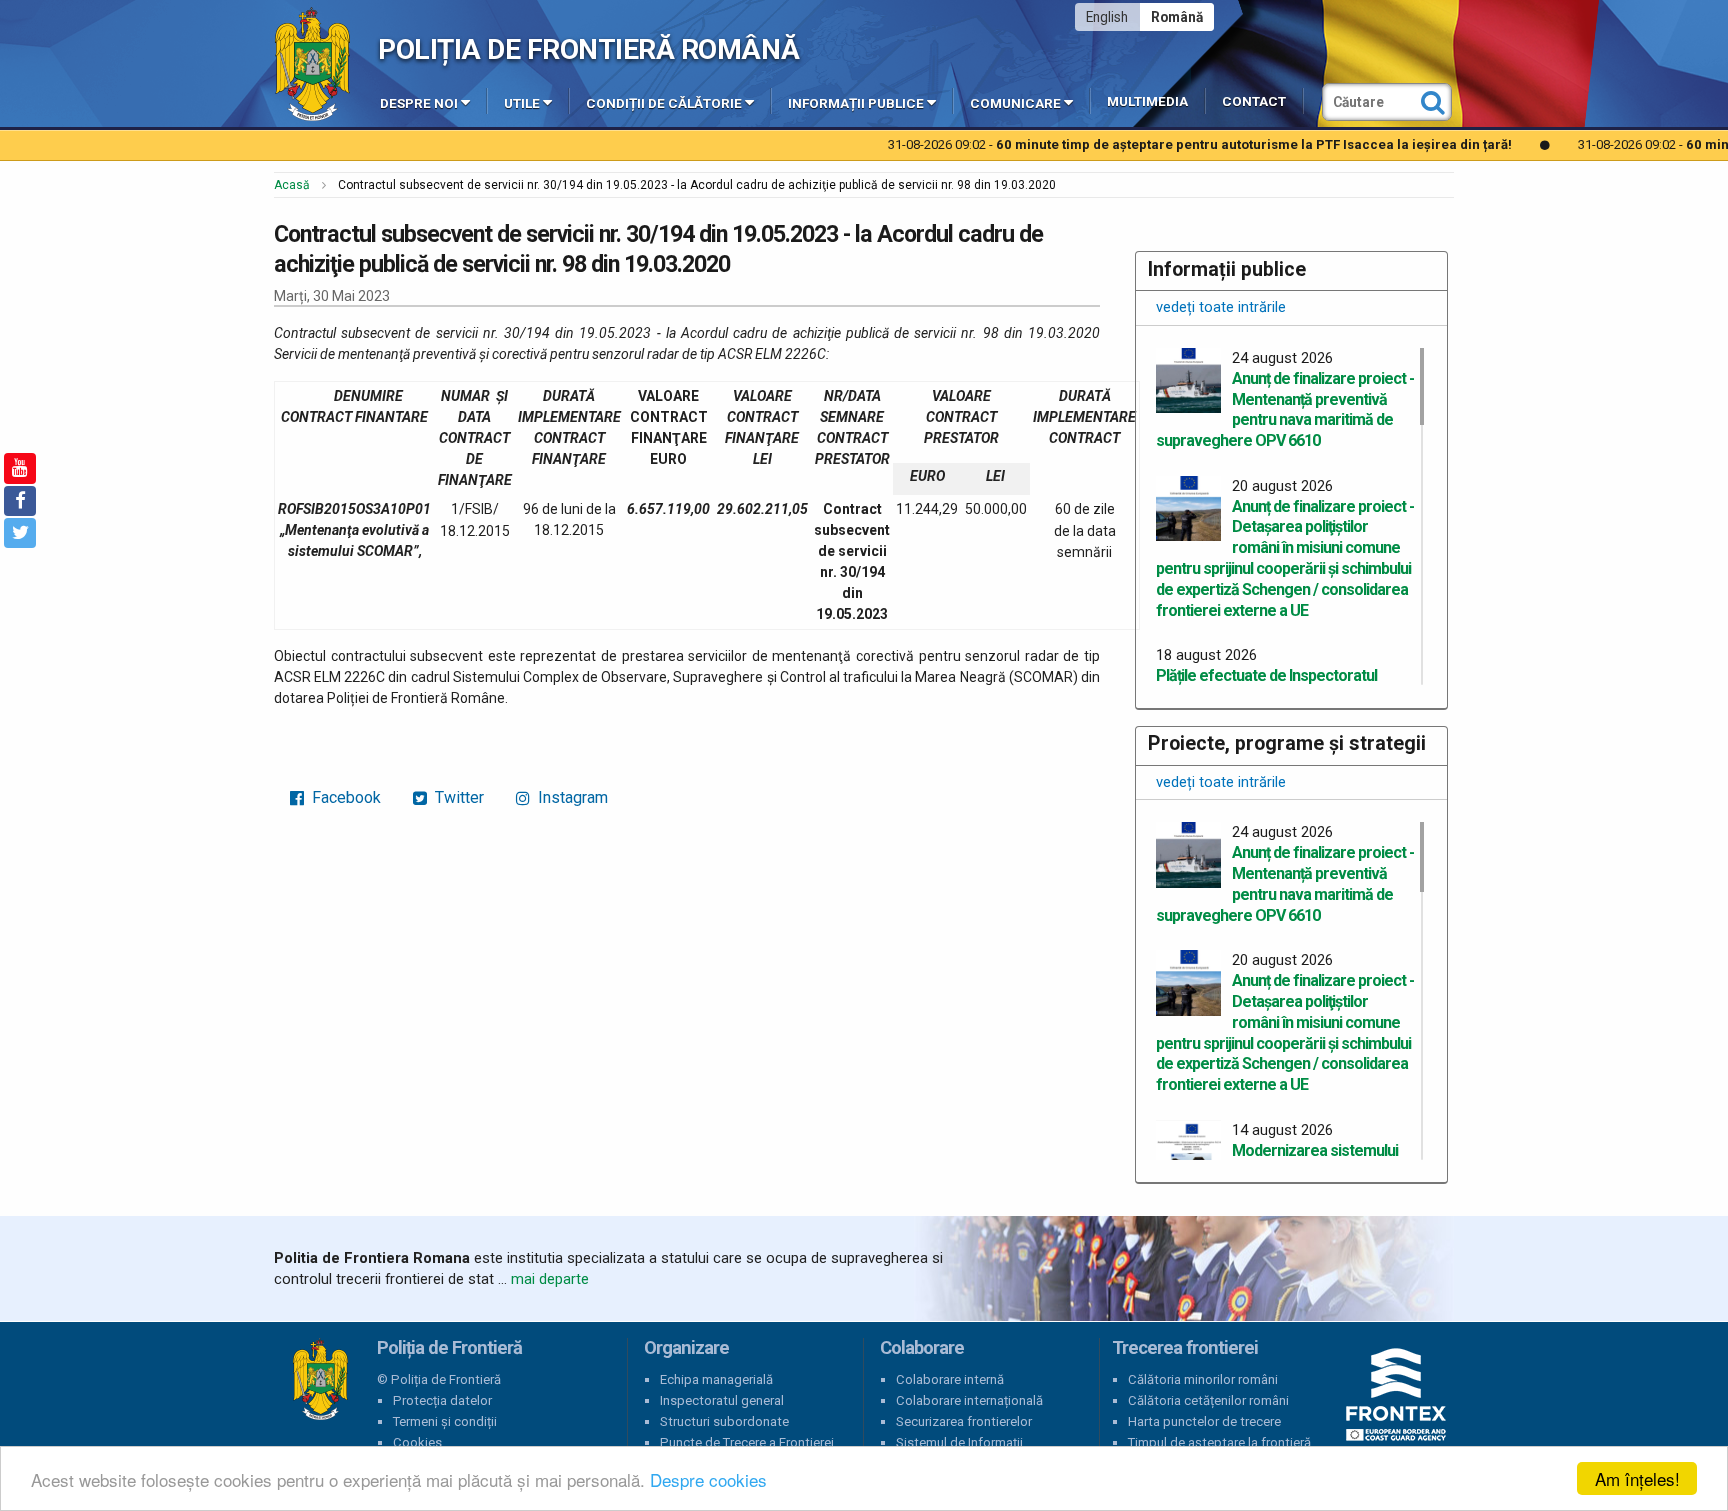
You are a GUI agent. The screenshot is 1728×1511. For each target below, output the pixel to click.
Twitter (457, 797)
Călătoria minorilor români (1203, 1379)
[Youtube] (20, 468)
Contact (1254, 101)
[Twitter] (20, 533)
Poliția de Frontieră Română (588, 49)
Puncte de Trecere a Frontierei (747, 1442)
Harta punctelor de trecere (1204, 1421)
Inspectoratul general (722, 1400)
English (1107, 17)
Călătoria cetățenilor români (1208, 1400)
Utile (522, 103)
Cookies (417, 1442)
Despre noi (419, 103)
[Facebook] (20, 501)
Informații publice (856, 103)
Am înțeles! (1637, 1478)
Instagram (571, 797)
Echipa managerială (716, 1379)
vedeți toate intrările (1221, 307)
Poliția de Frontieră (320, 1380)
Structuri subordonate (724, 1421)
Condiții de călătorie (664, 103)
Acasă (292, 185)
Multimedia (1147, 101)
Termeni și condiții (445, 1421)
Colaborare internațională (969, 1400)
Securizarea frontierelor (964, 1421)
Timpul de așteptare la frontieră (1219, 1442)
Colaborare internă (950, 1379)
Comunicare (1015, 103)
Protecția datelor (442, 1400)
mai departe (550, 1279)
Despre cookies (708, 1479)
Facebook (344, 797)
